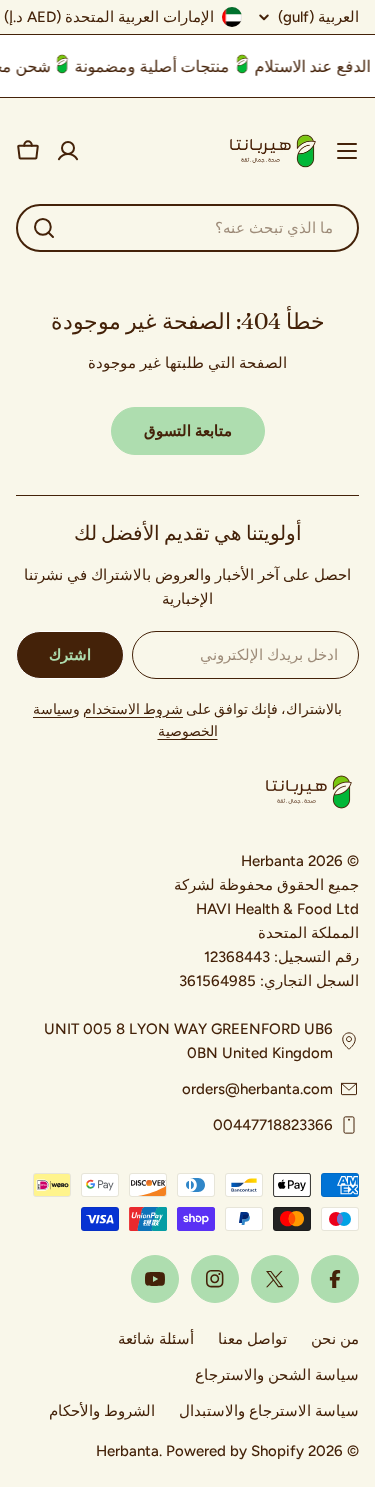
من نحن (335, 1339)
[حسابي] (68, 151)
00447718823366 (273, 1125)
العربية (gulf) (318, 17)
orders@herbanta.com (257, 1089)
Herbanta (127, 1451)
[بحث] (44, 228)
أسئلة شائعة (156, 1339)
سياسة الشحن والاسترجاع (277, 1375)
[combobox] (187, 228)
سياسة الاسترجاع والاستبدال (269, 1411)
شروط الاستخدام (133, 709)
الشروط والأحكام (102, 1411)
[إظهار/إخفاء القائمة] (347, 151)
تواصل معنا (252, 1339)
